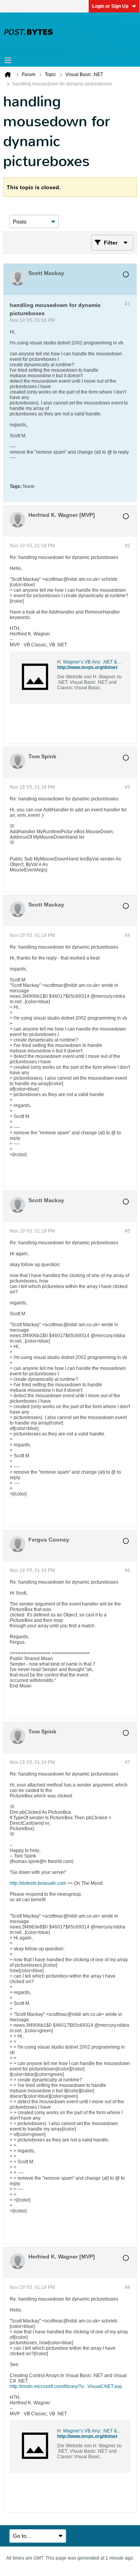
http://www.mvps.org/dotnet (87, 667)
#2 (128, 546)
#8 (128, 2287)
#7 (128, 1762)
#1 (128, 304)
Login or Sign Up (110, 6)
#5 (128, 1231)
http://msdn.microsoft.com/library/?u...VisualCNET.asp (66, 2386)
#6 (128, 1570)
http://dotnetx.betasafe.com (38, 1883)
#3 (128, 787)
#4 (128, 935)
